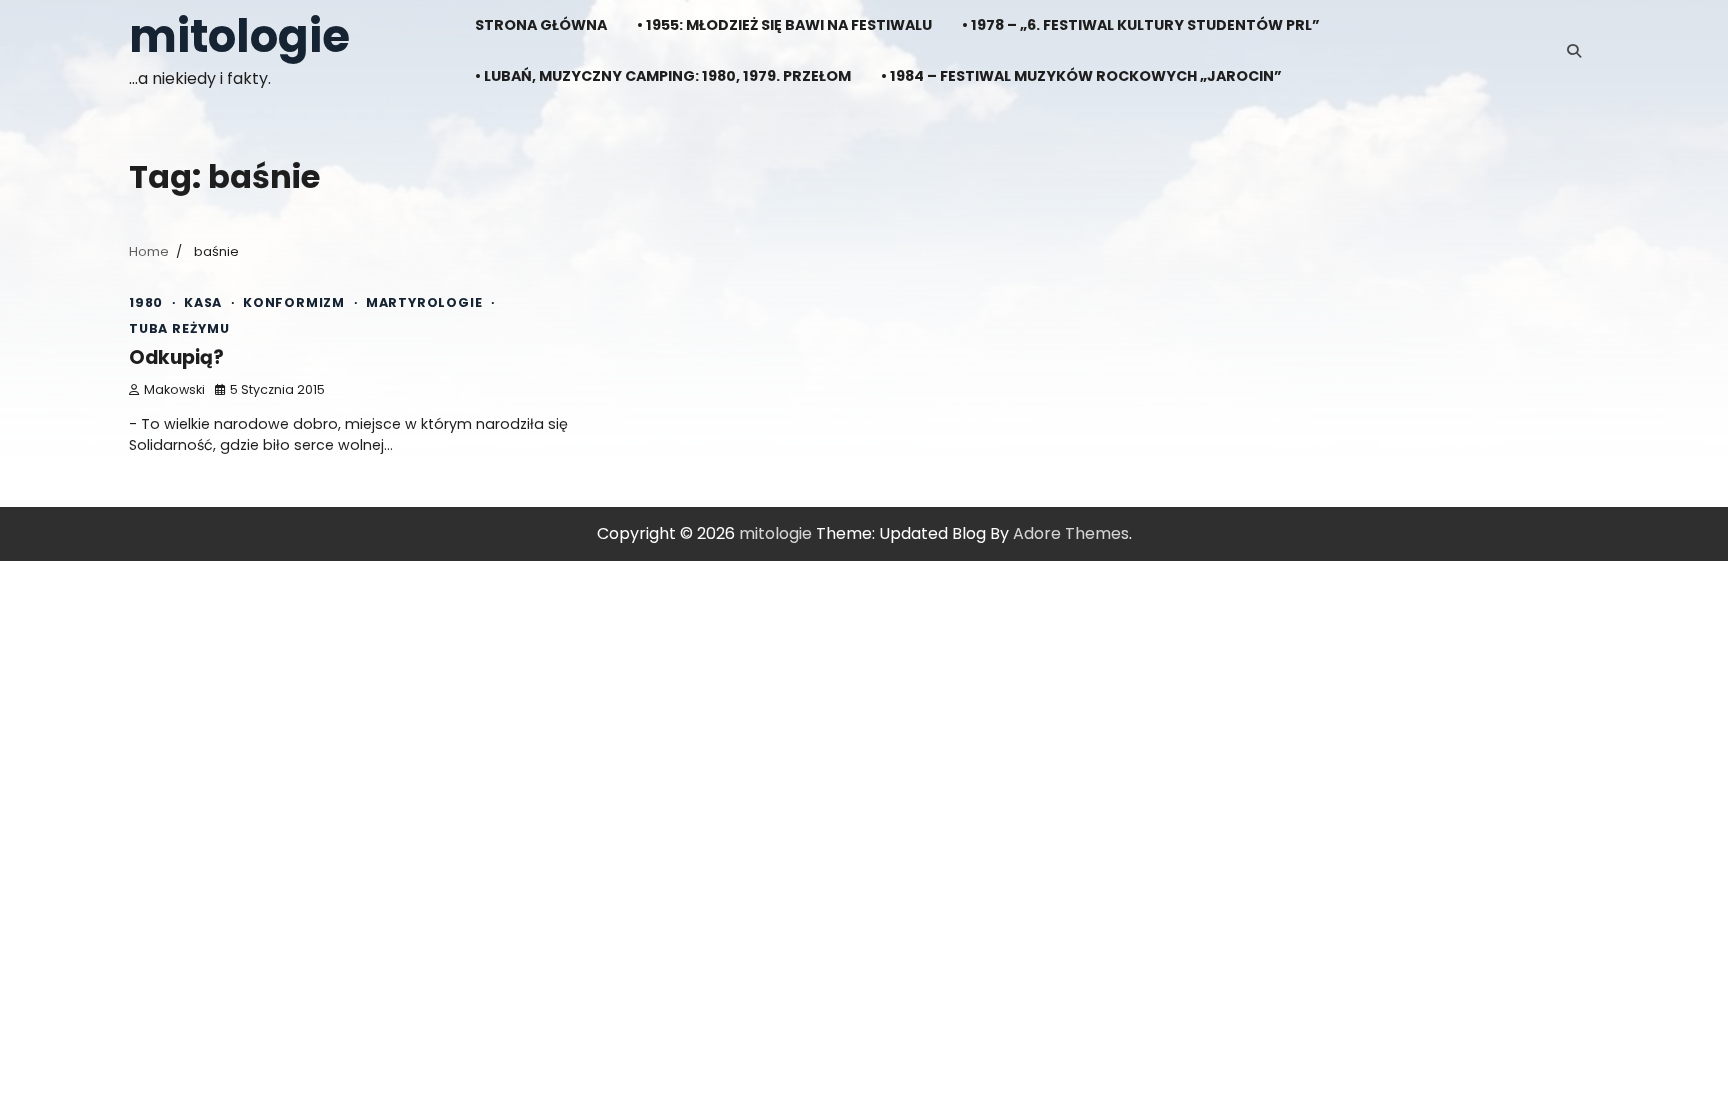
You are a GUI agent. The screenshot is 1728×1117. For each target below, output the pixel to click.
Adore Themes (1071, 533)
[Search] (1574, 51)
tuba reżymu (179, 328)
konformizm (294, 302)
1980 (146, 302)
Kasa (203, 302)
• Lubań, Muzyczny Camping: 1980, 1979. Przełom (663, 76)
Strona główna (541, 25)
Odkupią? (176, 357)
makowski (174, 389)
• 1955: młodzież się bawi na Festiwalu (784, 25)
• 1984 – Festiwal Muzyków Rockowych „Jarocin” (1081, 76)
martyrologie (424, 302)
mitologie (239, 36)
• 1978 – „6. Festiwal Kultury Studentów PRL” (1141, 25)
